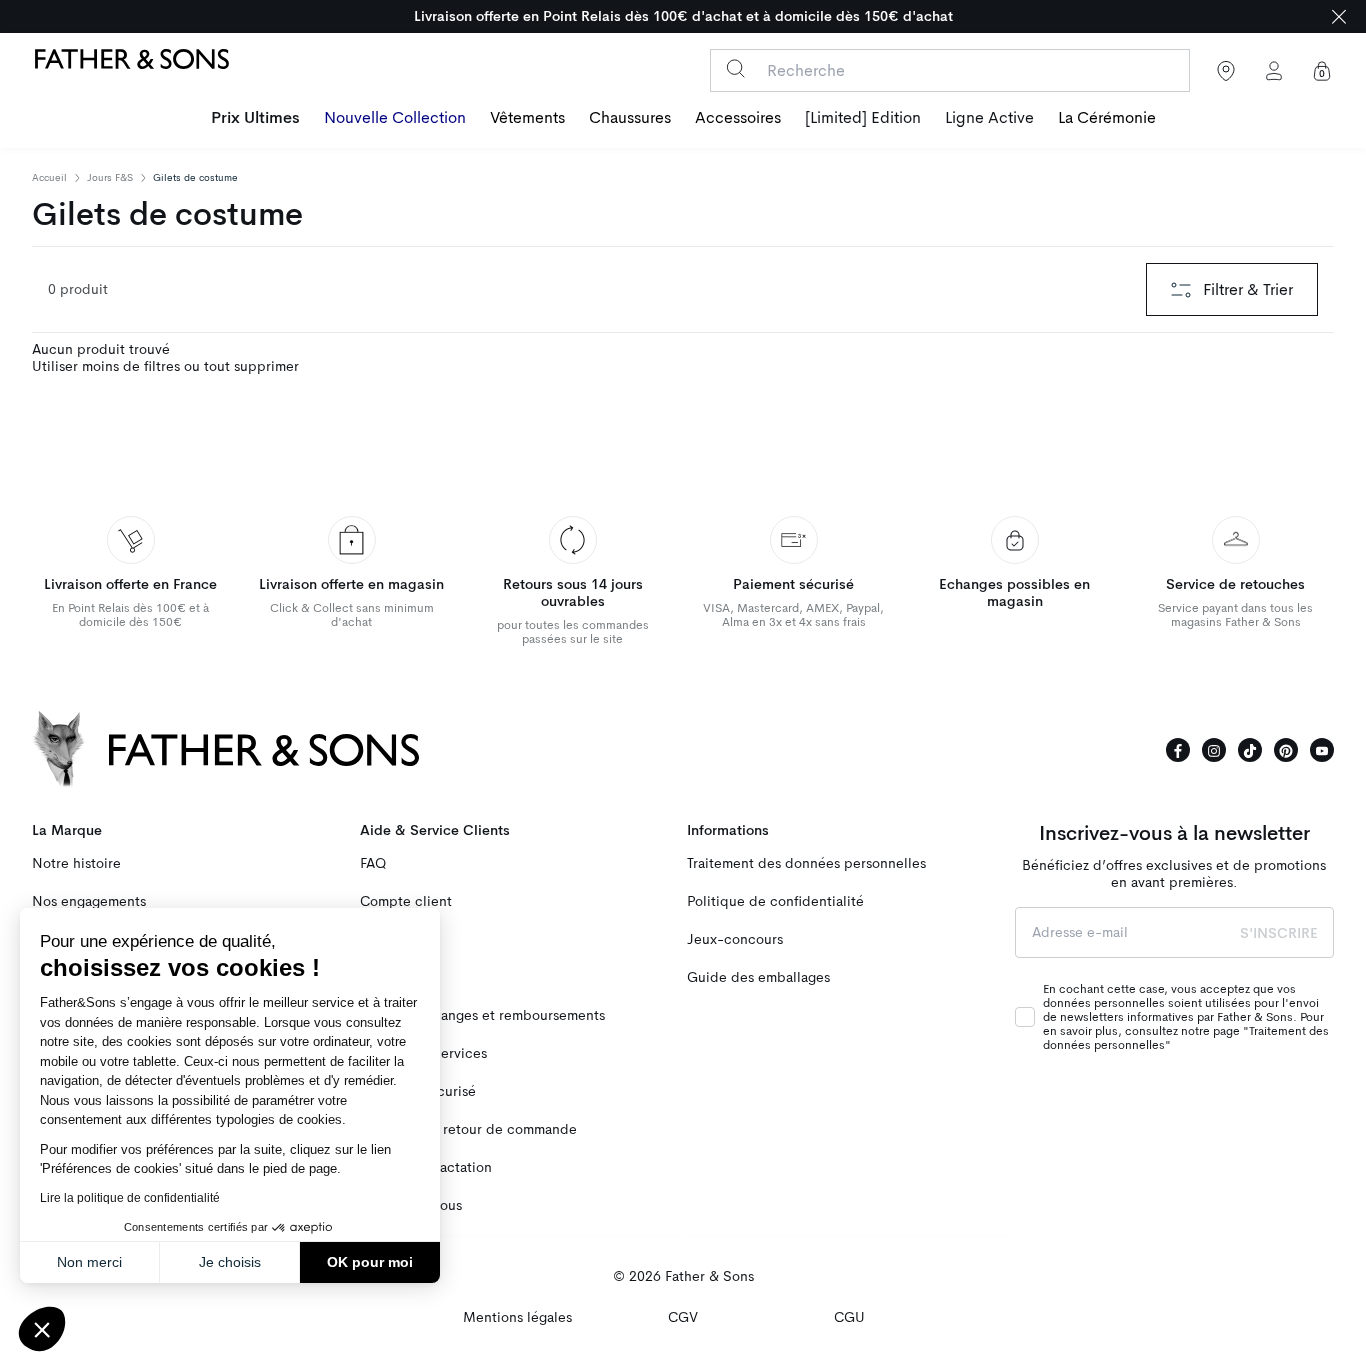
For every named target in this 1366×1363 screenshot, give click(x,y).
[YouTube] (1322, 750)
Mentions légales (517, 1317)
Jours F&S (110, 177)
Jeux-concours (735, 939)
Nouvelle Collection (395, 118)
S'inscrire (1279, 933)
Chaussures (630, 118)
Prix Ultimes (255, 118)
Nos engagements (89, 901)
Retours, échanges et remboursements (482, 1015)
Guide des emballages (758, 977)
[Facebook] (1178, 750)
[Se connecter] (1274, 71)
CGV (683, 1317)
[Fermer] (1339, 16)
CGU (849, 1317)
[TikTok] (1250, 750)
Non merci (89, 1262)
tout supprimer (251, 366)
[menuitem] (255, 120)
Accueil (49, 178)
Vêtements (527, 118)
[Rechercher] (735, 68)
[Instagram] (1214, 750)
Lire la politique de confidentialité (130, 1198)
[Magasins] (1226, 71)
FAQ (373, 863)
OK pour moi (370, 1262)
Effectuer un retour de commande (468, 1129)
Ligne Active (989, 118)
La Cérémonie (1107, 118)
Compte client (406, 901)
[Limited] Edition (863, 118)
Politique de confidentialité (775, 901)
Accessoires (738, 118)
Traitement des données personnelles (806, 863)
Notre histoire (76, 863)
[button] (42, 1329)
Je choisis (230, 1262)
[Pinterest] (1286, 750)
